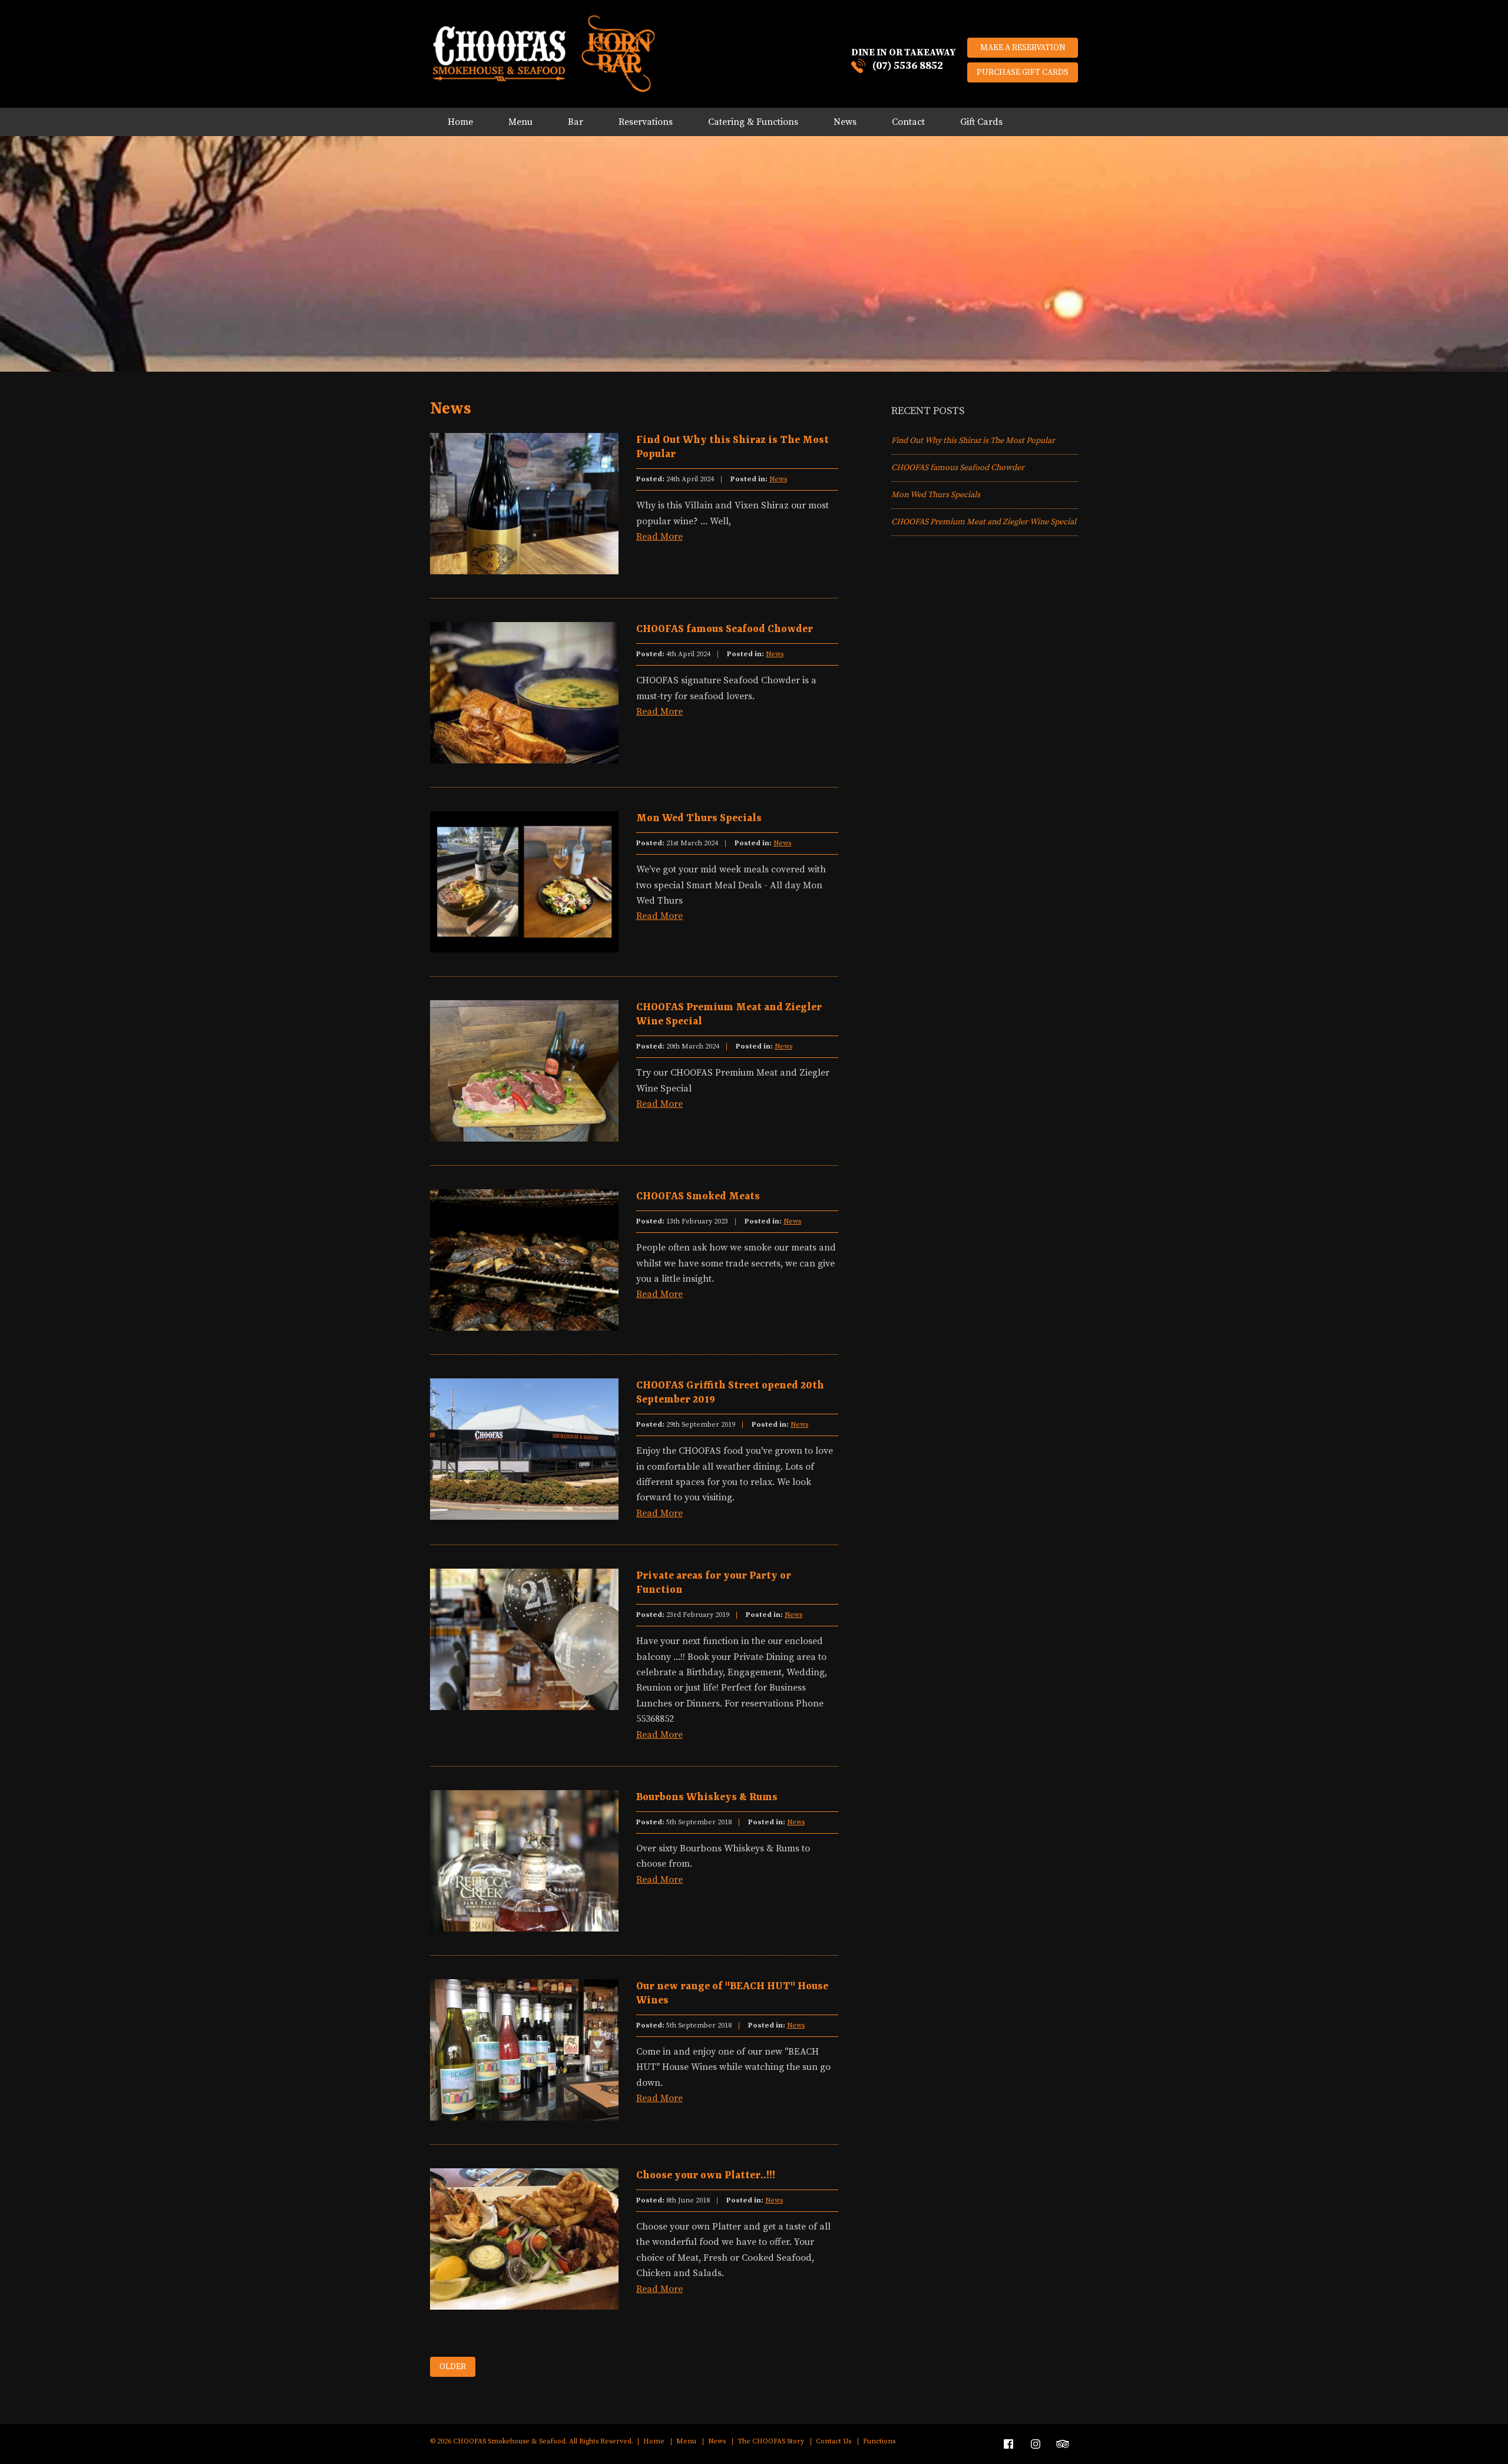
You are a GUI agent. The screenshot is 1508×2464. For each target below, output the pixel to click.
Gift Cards (981, 122)
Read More (659, 537)
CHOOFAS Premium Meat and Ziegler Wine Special (984, 522)
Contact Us (834, 2442)
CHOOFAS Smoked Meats (698, 1196)
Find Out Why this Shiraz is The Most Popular (973, 441)
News (845, 122)
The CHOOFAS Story (771, 2442)
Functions (879, 2442)
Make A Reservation (1023, 48)
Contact (908, 122)
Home (460, 122)
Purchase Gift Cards (1023, 72)
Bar (576, 122)
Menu (520, 122)
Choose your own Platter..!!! (706, 2175)
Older (453, 2367)
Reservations (646, 122)
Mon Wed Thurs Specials (699, 818)
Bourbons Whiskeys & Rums (707, 1797)
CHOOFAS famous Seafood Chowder (725, 629)
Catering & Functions (753, 122)
